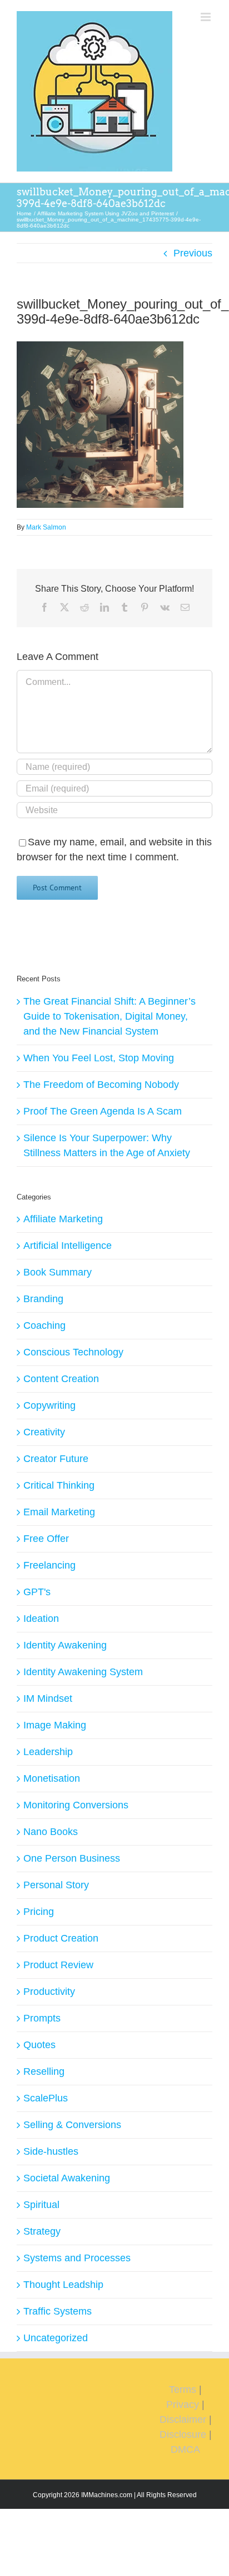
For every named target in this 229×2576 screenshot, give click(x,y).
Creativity (44, 1432)
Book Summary (58, 1272)
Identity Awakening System (83, 1672)
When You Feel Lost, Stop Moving (99, 1058)
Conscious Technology (73, 1352)
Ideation (41, 1619)
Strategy (42, 2231)
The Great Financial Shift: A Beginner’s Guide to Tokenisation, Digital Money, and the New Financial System (109, 1016)
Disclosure (183, 2434)
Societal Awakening (67, 2178)
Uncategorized (56, 2338)
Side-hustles (51, 2151)
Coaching (44, 1325)
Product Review (58, 1965)
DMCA (185, 2449)
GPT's (37, 1592)
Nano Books (51, 1832)
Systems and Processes (77, 2258)
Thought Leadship (63, 2285)
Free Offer (46, 1539)
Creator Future (56, 1459)
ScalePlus (46, 2098)
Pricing (39, 1912)
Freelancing (49, 1565)
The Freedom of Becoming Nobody (101, 1085)
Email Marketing (59, 1512)
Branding (43, 1299)
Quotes (39, 2045)
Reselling (44, 2071)
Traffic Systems (58, 2311)
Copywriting (49, 1405)
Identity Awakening (65, 1645)
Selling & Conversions (72, 2125)
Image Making (55, 1725)
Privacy (183, 2404)
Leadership (48, 1752)
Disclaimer (183, 2419)
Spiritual (41, 2205)
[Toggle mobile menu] (206, 17)
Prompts (42, 2018)
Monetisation (52, 1778)
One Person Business (72, 1858)
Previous (193, 253)
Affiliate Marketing (63, 1219)
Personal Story (56, 1885)
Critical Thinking (59, 1485)
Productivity (49, 1992)
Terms (183, 2390)
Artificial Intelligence (68, 1246)
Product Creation (61, 1938)
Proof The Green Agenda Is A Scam (103, 1111)
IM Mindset (48, 1698)
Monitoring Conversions (76, 1805)
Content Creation (61, 1379)
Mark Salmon (46, 527)
